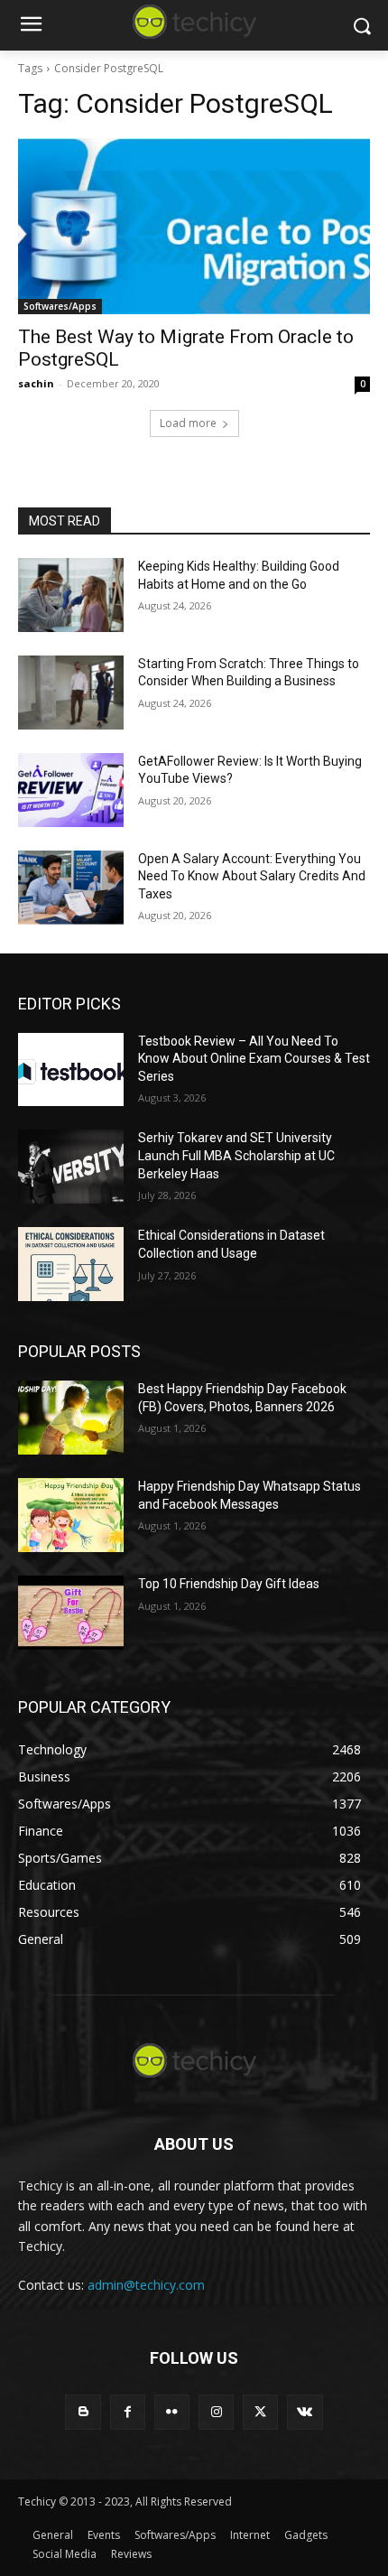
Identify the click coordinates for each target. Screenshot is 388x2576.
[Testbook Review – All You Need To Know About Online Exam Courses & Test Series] (71, 1070)
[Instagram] (216, 2412)
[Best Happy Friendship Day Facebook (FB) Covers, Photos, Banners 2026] (71, 1418)
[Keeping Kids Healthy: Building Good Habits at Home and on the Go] (71, 595)
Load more (188, 423)
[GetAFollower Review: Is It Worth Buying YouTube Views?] (71, 790)
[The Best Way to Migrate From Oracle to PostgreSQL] (194, 226)
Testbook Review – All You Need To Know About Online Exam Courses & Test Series (254, 1059)
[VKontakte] (305, 2412)
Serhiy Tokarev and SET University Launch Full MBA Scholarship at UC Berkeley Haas (236, 1155)
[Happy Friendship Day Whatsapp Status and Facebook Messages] (71, 1515)
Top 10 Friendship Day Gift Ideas (229, 1584)
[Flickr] (172, 2412)
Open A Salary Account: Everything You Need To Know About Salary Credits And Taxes (252, 876)
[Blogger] (83, 2412)
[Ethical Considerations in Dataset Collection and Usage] (71, 1264)
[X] (260, 2412)
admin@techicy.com (146, 2285)
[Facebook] (128, 2412)
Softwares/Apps (60, 306)
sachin (36, 383)
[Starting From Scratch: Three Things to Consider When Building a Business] (71, 693)
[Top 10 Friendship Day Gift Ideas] (71, 1613)
